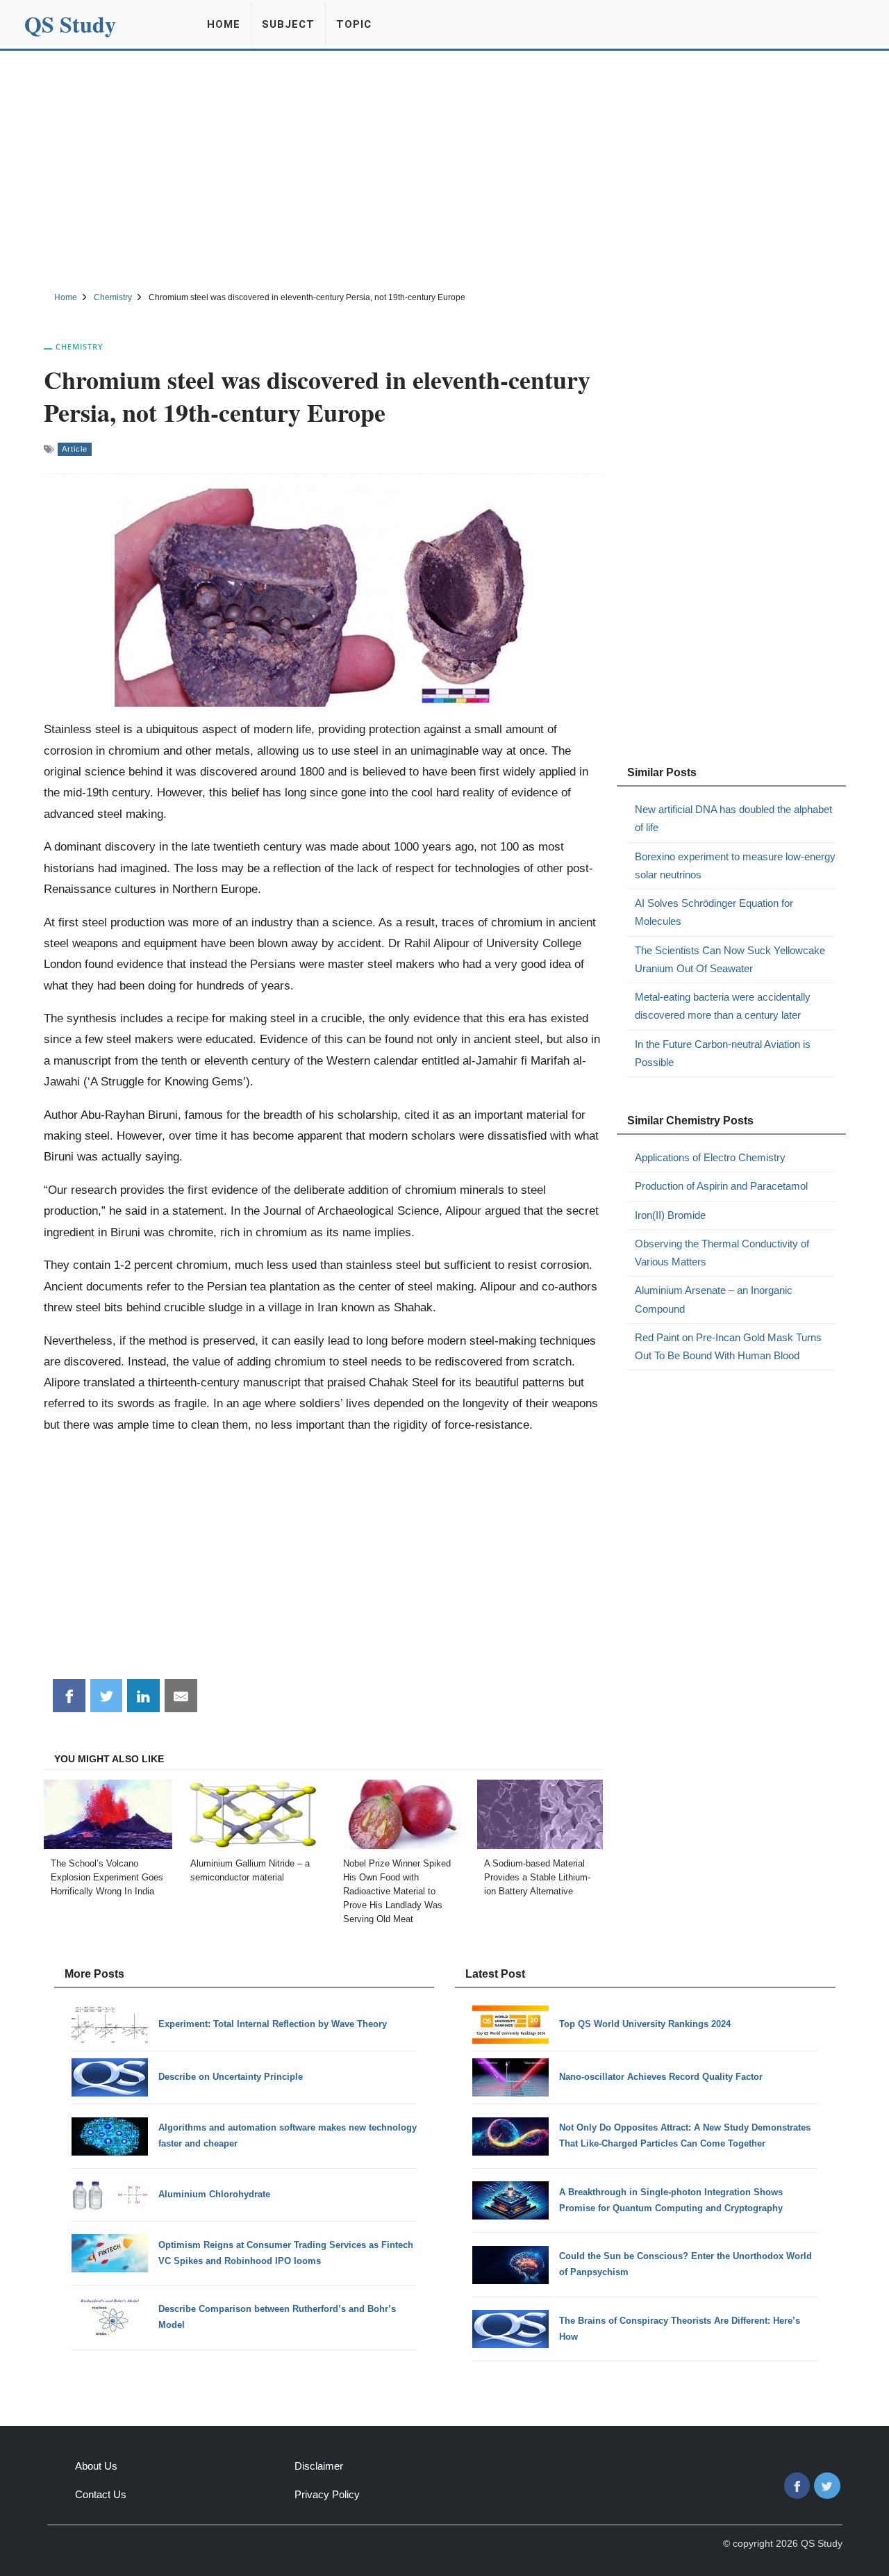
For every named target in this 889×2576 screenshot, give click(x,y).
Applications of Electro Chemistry (710, 1157)
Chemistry (80, 346)
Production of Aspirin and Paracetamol (721, 1186)
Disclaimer (319, 2466)
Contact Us (101, 2494)
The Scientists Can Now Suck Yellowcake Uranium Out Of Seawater (730, 959)
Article (75, 449)
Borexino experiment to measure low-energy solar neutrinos (735, 865)
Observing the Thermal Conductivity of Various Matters (722, 1253)
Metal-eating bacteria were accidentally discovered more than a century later (723, 1006)
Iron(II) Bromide (670, 1215)
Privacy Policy (327, 2494)
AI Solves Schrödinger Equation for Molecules (714, 912)
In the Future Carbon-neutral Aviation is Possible (723, 1053)
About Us (96, 2466)
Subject (288, 24)
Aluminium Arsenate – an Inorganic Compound (714, 1299)
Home (224, 24)
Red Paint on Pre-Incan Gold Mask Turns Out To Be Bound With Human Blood (728, 1346)
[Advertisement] (444, 169)
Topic (354, 24)
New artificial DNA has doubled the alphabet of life (733, 818)
